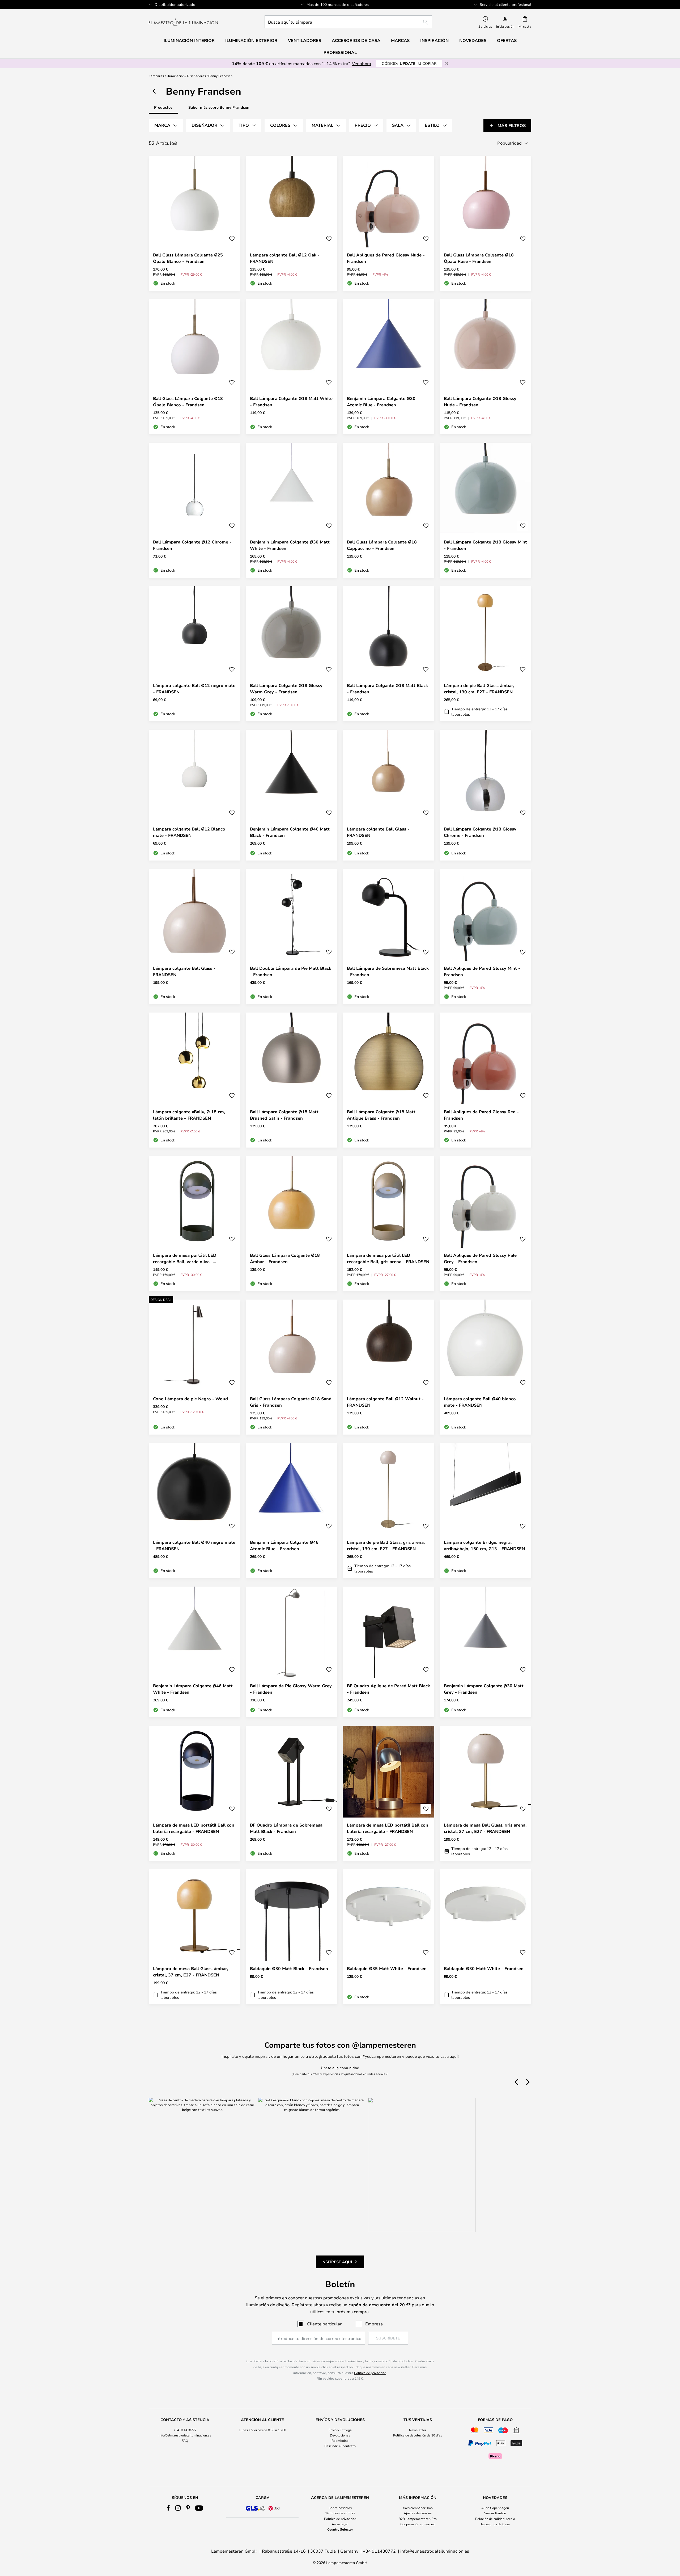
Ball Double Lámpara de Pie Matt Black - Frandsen (291, 971)
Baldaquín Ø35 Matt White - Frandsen (387, 1968)
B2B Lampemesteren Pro (418, 2519)
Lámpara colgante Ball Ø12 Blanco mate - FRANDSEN (189, 832)
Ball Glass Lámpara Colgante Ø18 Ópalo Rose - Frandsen (479, 258)
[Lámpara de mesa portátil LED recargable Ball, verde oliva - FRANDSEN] (195, 1224)
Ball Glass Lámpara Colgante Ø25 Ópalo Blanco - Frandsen (188, 258)
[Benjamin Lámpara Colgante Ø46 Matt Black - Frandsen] (292, 795)
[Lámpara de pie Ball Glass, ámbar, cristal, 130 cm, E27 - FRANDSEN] (485, 654)
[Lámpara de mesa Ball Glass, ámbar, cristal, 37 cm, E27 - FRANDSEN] (195, 1937)
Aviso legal (340, 2524)
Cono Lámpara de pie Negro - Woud (190, 1399)
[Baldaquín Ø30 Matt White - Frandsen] (485, 1937)
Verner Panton (495, 2513)
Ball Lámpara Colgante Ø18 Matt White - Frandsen (291, 402)
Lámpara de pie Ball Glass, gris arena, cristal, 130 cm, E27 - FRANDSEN (386, 1545)
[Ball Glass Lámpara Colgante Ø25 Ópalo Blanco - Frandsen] (195, 223)
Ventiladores (305, 40)
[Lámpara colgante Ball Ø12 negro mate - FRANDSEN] (195, 654)
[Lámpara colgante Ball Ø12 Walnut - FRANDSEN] (388, 1367)
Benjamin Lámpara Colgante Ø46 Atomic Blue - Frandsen (284, 1545)
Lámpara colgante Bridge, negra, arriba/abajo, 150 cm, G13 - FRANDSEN (484, 1545)
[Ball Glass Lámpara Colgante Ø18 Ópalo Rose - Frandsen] (485, 223)
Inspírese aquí (337, 2262)
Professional (340, 52)
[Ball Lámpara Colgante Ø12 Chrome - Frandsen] (195, 510)
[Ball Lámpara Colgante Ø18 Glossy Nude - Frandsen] (485, 367)
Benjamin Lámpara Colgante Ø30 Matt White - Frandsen (290, 545)
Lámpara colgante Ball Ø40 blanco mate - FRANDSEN (480, 1402)
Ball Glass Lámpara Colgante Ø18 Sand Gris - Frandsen (291, 1402)
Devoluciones (340, 2435)
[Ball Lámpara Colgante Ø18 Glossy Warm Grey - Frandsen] (292, 654)
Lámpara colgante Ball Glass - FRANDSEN (378, 832)
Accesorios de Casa (495, 2524)
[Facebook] (169, 2508)
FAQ (185, 2440)
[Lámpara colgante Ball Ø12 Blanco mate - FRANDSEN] (195, 795)
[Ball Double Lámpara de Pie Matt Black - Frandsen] (292, 937)
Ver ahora (362, 63)
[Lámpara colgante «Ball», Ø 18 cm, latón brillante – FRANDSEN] (195, 1080)
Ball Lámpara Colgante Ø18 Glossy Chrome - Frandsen (480, 832)
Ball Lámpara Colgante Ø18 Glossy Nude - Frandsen (480, 402)
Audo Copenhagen (495, 2508)
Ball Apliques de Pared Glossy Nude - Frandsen (386, 258)
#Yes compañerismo (418, 2508)
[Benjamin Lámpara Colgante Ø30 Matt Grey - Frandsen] (485, 1652)
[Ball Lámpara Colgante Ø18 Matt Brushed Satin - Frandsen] (292, 1080)
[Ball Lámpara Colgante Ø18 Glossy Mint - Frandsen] (485, 510)
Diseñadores (196, 76)
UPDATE (409, 63)
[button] (232, 239)
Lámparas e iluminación (167, 76)
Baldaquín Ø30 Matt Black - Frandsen (289, 1968)
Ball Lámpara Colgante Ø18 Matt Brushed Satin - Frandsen (284, 1115)
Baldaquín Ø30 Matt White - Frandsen (484, 1968)
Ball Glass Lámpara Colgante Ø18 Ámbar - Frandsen (285, 1258)
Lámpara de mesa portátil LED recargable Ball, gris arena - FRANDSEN (388, 1258)
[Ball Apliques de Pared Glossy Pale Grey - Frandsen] (485, 1224)
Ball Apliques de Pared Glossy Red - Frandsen (481, 1115)
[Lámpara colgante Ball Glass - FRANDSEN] (388, 795)
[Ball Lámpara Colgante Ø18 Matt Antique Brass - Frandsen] (388, 1080)
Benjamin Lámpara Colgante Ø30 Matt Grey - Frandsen (484, 1689)
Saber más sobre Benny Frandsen (219, 107)
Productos (163, 107)
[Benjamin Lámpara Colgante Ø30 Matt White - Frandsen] (292, 510)
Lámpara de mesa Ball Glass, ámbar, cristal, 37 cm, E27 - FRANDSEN (191, 1972)
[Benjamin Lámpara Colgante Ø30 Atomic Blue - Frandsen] (388, 367)
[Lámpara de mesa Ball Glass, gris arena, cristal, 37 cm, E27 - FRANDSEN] (485, 1793)
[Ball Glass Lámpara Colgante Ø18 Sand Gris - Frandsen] (292, 1367)
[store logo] (183, 22)
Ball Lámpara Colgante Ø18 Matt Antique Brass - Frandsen (381, 1115)
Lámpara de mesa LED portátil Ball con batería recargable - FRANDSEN (194, 1828)
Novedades (473, 40)
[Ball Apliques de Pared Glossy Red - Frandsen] (485, 1080)
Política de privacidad (370, 2373)
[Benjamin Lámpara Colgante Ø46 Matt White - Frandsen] (195, 1652)
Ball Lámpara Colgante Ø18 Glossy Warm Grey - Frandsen (286, 689)
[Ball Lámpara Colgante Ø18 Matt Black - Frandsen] (388, 654)
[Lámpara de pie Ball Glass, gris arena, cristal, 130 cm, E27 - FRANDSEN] (388, 1511)
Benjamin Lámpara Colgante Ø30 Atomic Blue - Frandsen (381, 402)
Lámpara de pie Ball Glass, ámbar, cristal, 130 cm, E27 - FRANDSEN (479, 689)
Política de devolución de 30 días (418, 2435)
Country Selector (340, 2529)
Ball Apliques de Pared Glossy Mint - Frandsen (482, 971)
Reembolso (340, 2440)
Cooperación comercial (418, 2524)
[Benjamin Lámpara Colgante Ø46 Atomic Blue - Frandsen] (292, 1511)
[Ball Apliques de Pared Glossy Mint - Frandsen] (485, 937)
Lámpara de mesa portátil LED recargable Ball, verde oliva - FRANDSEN (185, 1259)
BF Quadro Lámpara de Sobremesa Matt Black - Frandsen (286, 1828)
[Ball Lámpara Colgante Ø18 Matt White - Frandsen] (292, 367)
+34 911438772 (185, 2430)
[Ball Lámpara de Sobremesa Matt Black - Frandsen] (388, 937)
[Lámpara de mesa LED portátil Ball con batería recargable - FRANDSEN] (195, 1793)
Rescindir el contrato (340, 2446)
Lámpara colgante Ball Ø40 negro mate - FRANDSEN (194, 1545)
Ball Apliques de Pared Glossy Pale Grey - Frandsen (480, 1258)
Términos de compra (340, 2513)
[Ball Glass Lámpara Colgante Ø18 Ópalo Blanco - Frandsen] (195, 367)
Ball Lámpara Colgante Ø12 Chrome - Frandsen (192, 545)
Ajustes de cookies (418, 2513)
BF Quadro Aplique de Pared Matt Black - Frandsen (388, 1689)
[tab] (166, 125)
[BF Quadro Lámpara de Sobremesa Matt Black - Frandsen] (292, 1793)
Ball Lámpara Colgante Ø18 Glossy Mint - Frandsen (485, 545)
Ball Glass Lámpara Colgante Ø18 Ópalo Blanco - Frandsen (188, 402)
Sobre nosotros (340, 2508)
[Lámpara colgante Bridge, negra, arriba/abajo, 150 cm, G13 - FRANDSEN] (485, 1511)
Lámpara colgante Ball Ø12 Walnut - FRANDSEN (385, 1402)
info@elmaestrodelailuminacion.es (185, 2435)
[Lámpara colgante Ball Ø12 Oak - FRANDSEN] (292, 223)
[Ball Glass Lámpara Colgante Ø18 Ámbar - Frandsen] (292, 1224)
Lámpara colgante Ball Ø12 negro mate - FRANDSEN (194, 689)
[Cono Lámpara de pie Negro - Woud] (195, 1367)
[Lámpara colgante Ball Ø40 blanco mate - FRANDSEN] (485, 1367)
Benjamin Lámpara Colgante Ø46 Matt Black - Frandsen (290, 832)
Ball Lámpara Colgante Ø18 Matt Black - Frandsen (387, 689)
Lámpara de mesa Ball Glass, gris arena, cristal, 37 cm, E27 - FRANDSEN (485, 1828)
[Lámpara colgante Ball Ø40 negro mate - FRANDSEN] (195, 1511)
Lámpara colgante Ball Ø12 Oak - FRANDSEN (285, 258)
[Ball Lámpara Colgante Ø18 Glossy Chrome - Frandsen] (485, 795)
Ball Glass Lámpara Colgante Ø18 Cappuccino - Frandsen (382, 545)
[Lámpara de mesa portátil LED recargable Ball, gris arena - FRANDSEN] (388, 1224)
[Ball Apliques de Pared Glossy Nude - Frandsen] (388, 223)
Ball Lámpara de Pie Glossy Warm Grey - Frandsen (291, 1689)
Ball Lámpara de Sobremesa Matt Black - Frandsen (388, 971)
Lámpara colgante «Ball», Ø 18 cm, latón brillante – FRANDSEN (189, 1115)
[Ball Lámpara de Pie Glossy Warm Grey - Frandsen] (292, 1652)
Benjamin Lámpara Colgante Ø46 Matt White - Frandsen (193, 1689)
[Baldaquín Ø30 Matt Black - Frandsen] (292, 1937)
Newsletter (418, 2430)
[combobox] (348, 22)
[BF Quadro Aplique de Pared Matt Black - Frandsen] (388, 1652)
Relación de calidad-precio (495, 2519)
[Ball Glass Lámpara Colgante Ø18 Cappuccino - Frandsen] (388, 510)
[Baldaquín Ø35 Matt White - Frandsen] (388, 1937)
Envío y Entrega (340, 2430)
